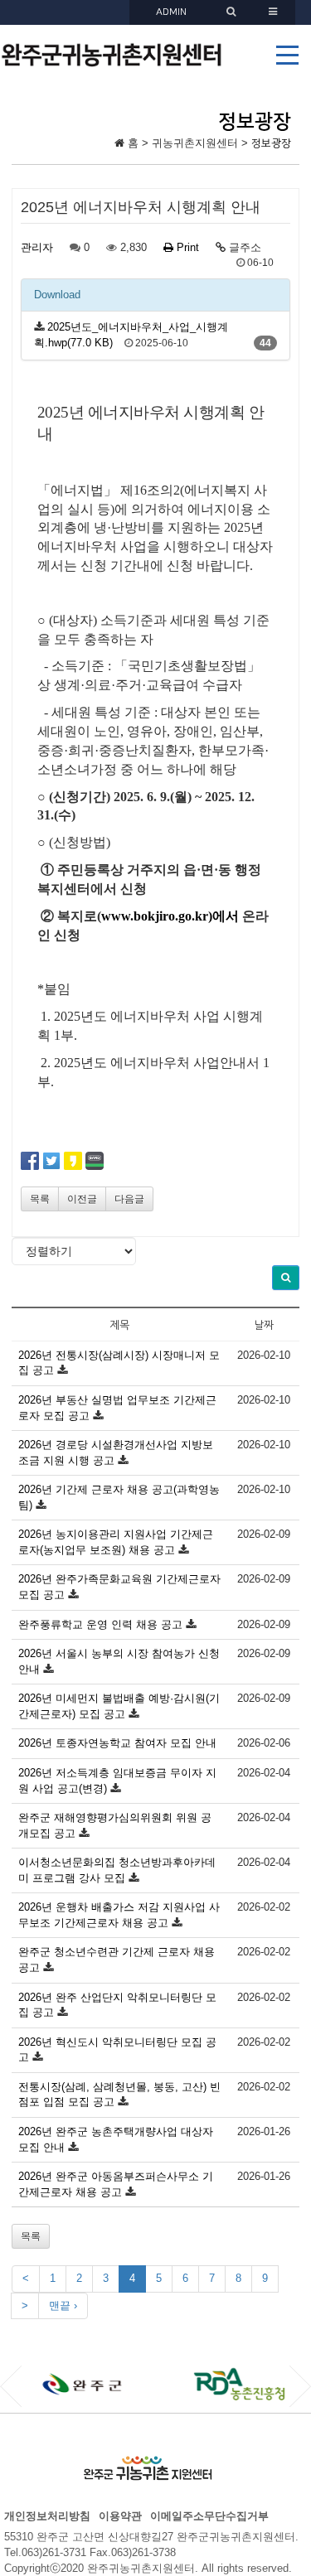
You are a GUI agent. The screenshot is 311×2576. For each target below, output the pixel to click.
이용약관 (120, 2516)
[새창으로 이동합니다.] (86, 2384)
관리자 (37, 247)
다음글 (129, 1199)
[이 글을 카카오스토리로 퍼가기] (73, 1160)
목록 (40, 1199)
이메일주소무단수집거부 (209, 2516)
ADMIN (171, 12)
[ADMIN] (233, 12)
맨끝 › (63, 2305)
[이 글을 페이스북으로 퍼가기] (30, 1160)
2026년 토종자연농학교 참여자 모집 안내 (117, 1743)
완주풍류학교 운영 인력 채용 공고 (100, 1624)
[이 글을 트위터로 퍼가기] (51, 1160)
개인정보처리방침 (47, 2516)
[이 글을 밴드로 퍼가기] (95, 1160)
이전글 (82, 1199)
